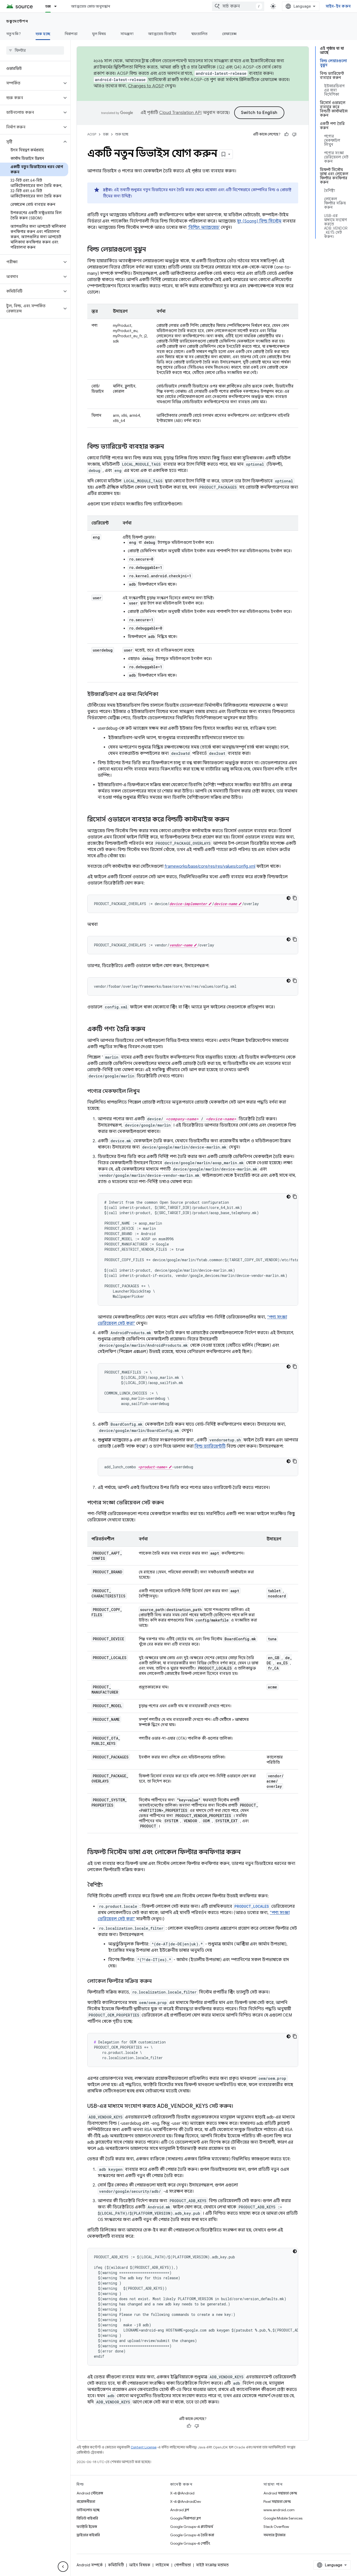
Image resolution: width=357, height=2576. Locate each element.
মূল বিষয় (99, 34)
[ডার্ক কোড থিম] (289, 898)
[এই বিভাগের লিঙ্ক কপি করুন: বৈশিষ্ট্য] (108, 1885)
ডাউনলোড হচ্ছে (88, 2510)
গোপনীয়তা (183, 2565)
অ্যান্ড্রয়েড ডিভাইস (162, 34)
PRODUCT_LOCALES (252, 1906)
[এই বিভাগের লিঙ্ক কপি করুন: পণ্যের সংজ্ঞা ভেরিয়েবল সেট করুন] (169, 1503)
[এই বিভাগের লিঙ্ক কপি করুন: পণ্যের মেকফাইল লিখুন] (145, 1092)
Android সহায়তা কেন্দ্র (280, 2493)
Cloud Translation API (180, 113)
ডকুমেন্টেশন (17, 21)
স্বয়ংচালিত (200, 34)
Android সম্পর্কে (90, 2565)
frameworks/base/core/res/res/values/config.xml (210, 866)
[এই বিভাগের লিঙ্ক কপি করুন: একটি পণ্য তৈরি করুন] (151, 1030)
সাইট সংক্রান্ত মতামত (212, 2565)
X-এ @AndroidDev (186, 2501)
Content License (144, 2447)
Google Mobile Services (283, 2518)
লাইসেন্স (162, 2565)
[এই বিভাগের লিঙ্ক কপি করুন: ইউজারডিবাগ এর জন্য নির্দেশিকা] (164, 695)
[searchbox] (35, 50)
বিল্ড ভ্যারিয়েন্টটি (210, 1446)
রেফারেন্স (229, 34)
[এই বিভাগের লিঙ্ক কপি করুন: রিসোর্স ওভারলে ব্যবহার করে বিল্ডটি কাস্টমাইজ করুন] (234, 820)
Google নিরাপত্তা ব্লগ (185, 2518)
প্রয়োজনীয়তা (86, 2501)
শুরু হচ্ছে (43, 34)
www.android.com (279, 2510)
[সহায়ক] (286, 134)
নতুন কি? (14, 34)
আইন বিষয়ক (140, 2565)
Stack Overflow (276, 2527)
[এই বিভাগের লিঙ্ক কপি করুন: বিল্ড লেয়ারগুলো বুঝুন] (151, 250)
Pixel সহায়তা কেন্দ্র (277, 2501)
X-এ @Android (182, 2493)
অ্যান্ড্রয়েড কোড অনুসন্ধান (91, 6)
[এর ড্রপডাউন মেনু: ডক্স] (58, 6)
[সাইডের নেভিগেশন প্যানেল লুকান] (63, 2567)
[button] (31, 83)
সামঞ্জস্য (127, 34)
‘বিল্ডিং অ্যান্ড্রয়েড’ (204, 227)
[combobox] (238, 6)
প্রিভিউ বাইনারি (87, 2518)
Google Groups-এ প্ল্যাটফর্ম (192, 2527)
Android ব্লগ (180, 2510)
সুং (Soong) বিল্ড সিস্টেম (259, 221)
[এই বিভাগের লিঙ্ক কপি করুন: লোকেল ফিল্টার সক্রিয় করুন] (157, 1981)
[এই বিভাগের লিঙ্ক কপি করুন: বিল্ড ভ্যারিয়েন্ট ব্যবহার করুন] (169, 447)
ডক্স (48, 6)
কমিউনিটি (116, 2565)
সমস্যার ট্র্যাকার (274, 2535)
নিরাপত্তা (71, 34)
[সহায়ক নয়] (294, 134)
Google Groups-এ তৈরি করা (192, 2535)
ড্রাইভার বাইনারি (88, 2535)
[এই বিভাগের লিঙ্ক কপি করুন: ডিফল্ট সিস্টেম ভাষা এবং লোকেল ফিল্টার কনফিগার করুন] (246, 1853)
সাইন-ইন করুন (338, 6)
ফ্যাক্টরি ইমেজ (87, 2527)
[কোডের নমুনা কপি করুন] (295, 898)
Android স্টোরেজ (90, 2493)
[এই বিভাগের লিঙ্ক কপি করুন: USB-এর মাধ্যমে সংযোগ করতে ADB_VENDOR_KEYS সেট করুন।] (238, 2106)
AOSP (92, 134)
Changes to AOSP (146, 86)
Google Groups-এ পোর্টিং (190, 2543)
